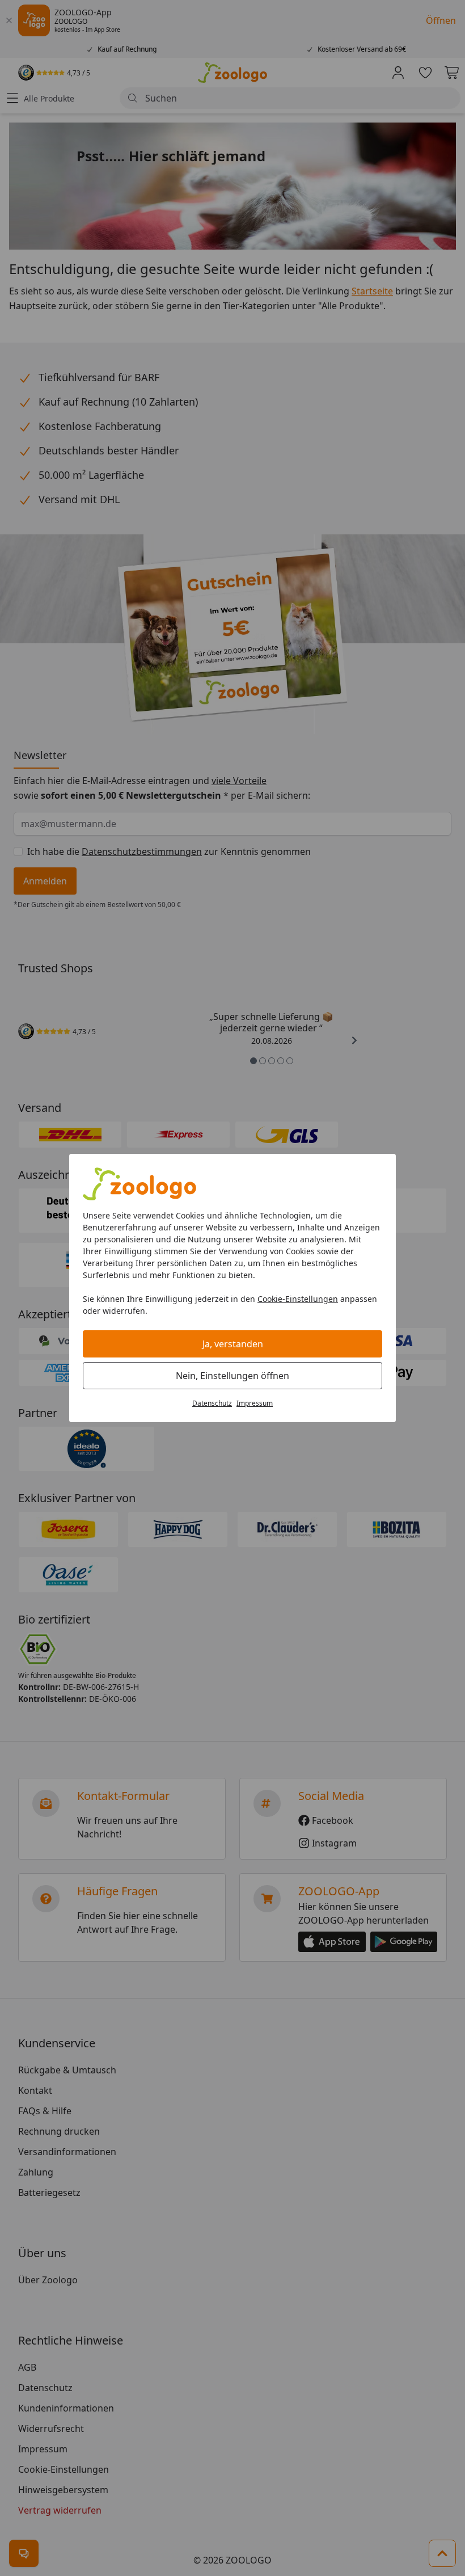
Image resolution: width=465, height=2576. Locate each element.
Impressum (255, 1403)
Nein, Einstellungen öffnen (232, 1376)
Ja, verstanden (233, 1344)
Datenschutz (212, 1403)
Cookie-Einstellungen (298, 1299)
